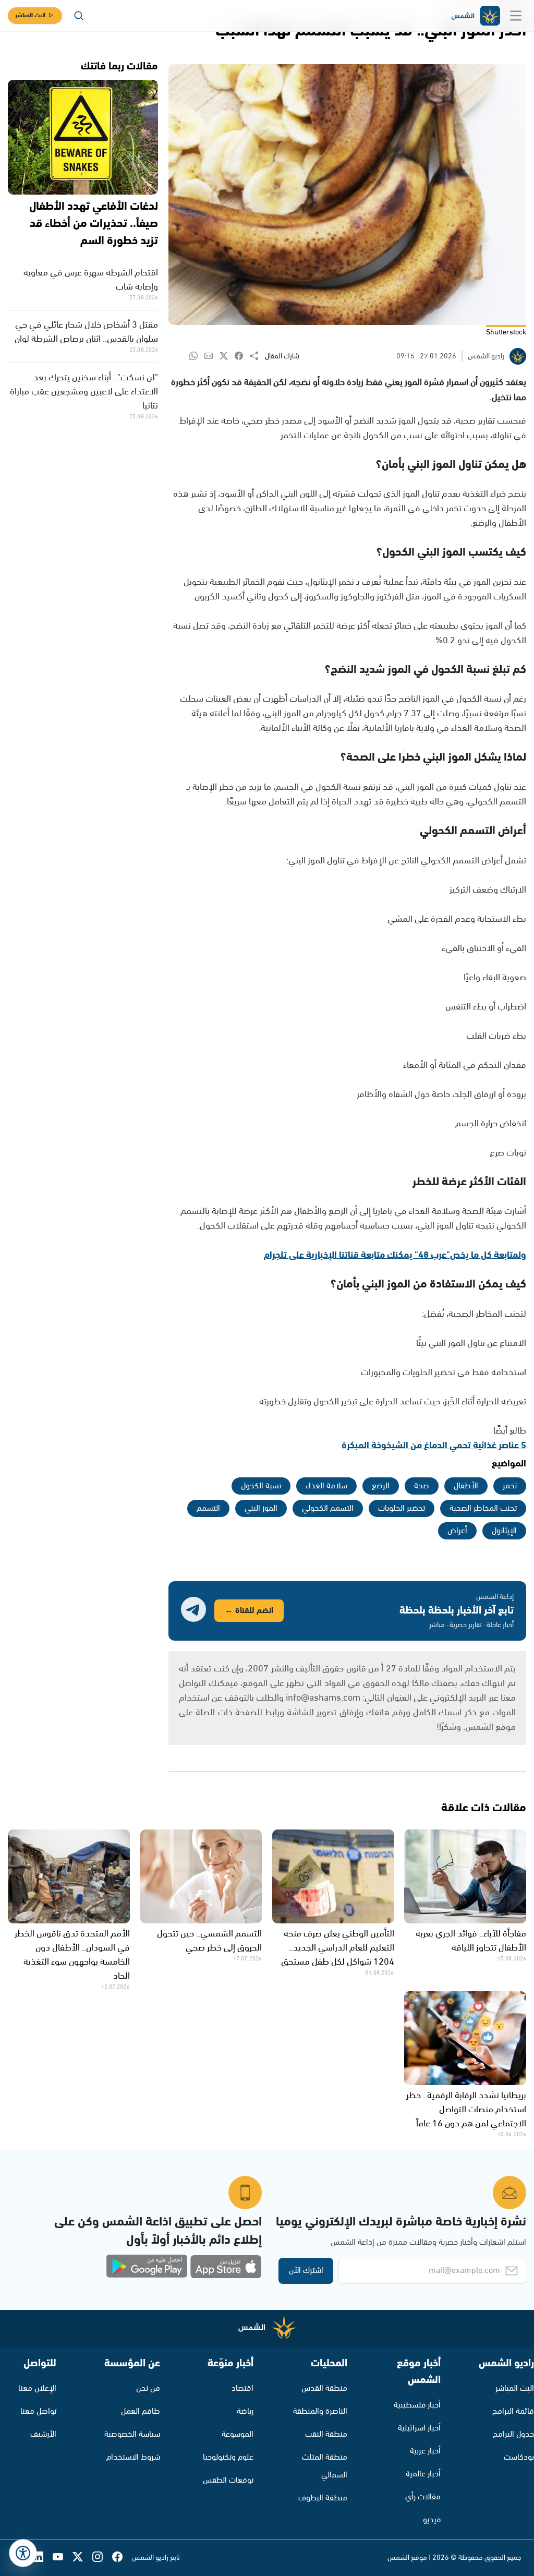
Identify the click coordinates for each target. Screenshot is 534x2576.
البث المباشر (30, 15)
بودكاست (519, 2457)
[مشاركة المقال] (257, 356)
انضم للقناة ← (249, 1611)
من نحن (148, 2388)
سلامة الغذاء (326, 1486)
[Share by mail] (212, 357)
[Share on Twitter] (227, 357)
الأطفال (466, 1486)
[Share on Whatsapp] (197, 357)
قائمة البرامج (513, 2411)
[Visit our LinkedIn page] (43, 2558)
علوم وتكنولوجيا (228, 2457)
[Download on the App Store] (226, 2267)
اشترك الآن (306, 2271)
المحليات (329, 2363)
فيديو (432, 2520)
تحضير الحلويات (402, 1508)
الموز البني (261, 1508)
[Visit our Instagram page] (102, 2558)
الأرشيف (43, 2434)
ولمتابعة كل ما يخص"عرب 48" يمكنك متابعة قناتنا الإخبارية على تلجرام (395, 1255)
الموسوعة (238, 2434)
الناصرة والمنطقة (320, 2411)
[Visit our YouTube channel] (63, 2558)
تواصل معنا (38, 2411)
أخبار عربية (425, 2451)
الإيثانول (504, 1531)
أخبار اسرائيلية (419, 2428)
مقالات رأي (423, 2497)
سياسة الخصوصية (132, 2434)
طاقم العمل (141, 2411)
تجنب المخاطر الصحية (483, 1508)
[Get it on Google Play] (147, 2267)
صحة (422, 1486)
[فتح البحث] (79, 16)
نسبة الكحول (261, 1486)
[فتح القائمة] (516, 16)
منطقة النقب (326, 2434)
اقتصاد (242, 2388)
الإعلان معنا (37, 2388)
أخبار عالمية (423, 2474)
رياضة (245, 2411)
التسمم (208, 1508)
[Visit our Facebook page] (122, 2558)
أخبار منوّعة (230, 2363)
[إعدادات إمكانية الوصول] (23, 2553)
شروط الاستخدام (133, 2457)
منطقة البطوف (323, 2498)
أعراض (457, 1531)
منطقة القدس (324, 2388)
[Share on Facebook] (242, 357)
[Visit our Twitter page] (82, 2558)
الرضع (381, 1486)
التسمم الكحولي (328, 1508)
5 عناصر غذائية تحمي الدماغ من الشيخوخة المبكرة (434, 1446)
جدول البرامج (513, 2434)
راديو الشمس (506, 2363)
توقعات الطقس (228, 2480)
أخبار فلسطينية (417, 2405)
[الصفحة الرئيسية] (475, 16)
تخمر (510, 1486)
